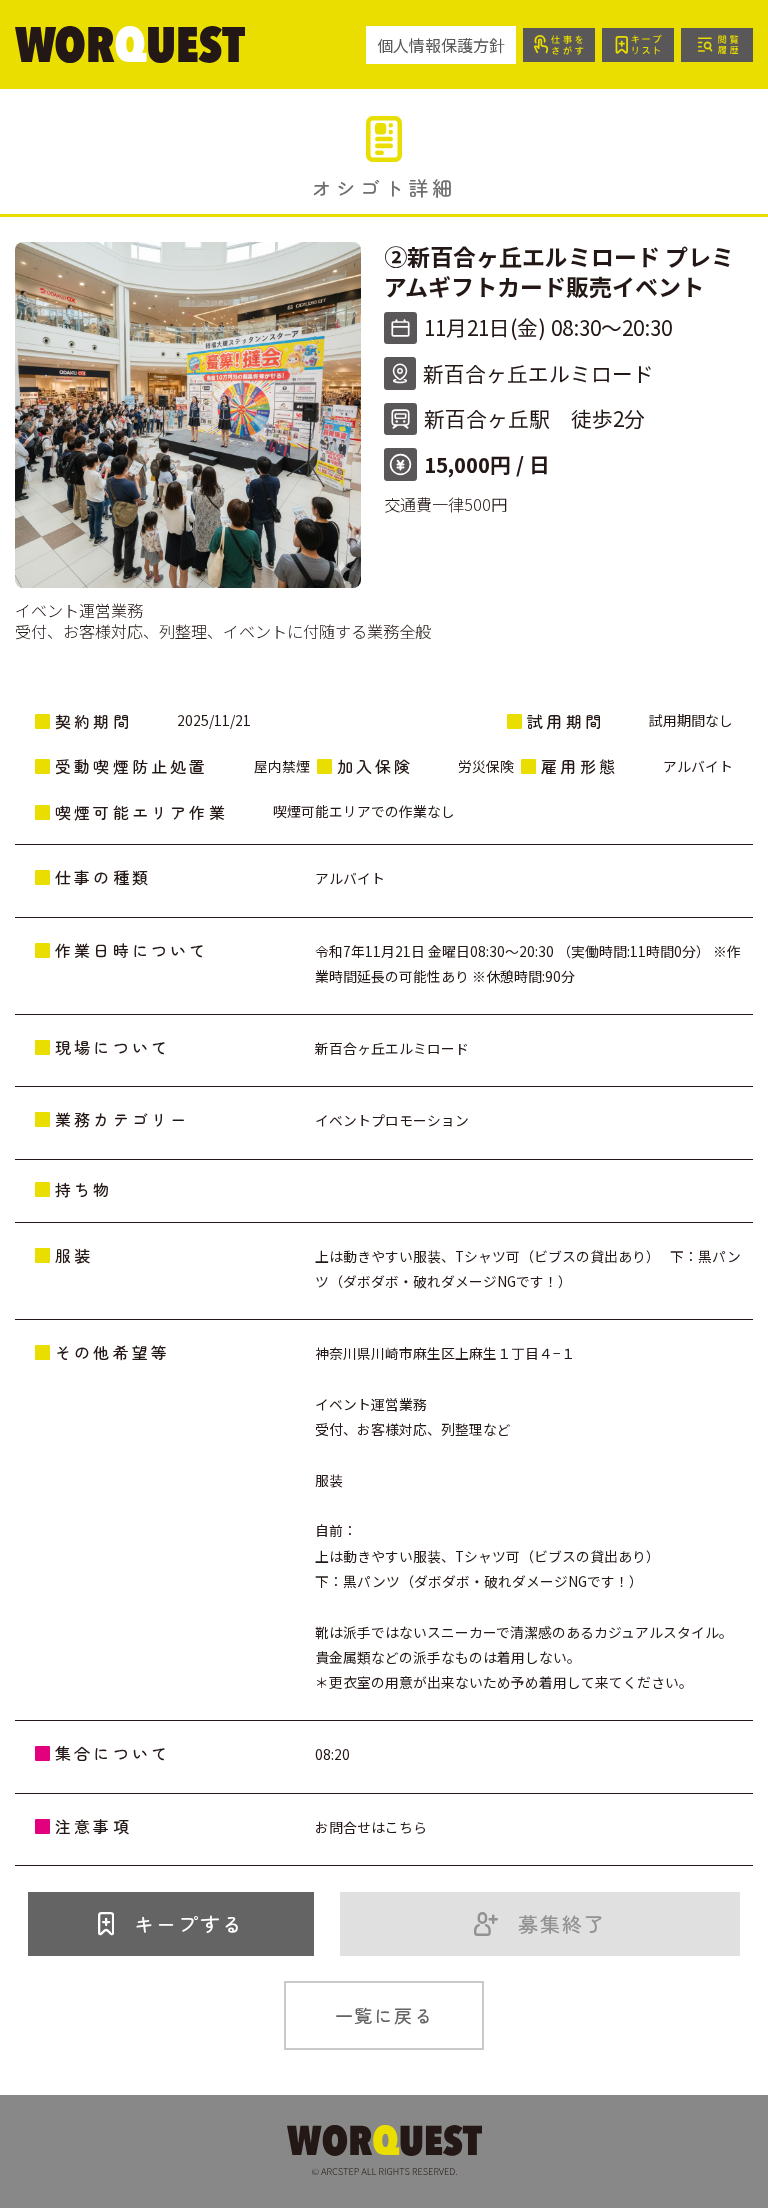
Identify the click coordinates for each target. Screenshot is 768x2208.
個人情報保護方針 (441, 45)
